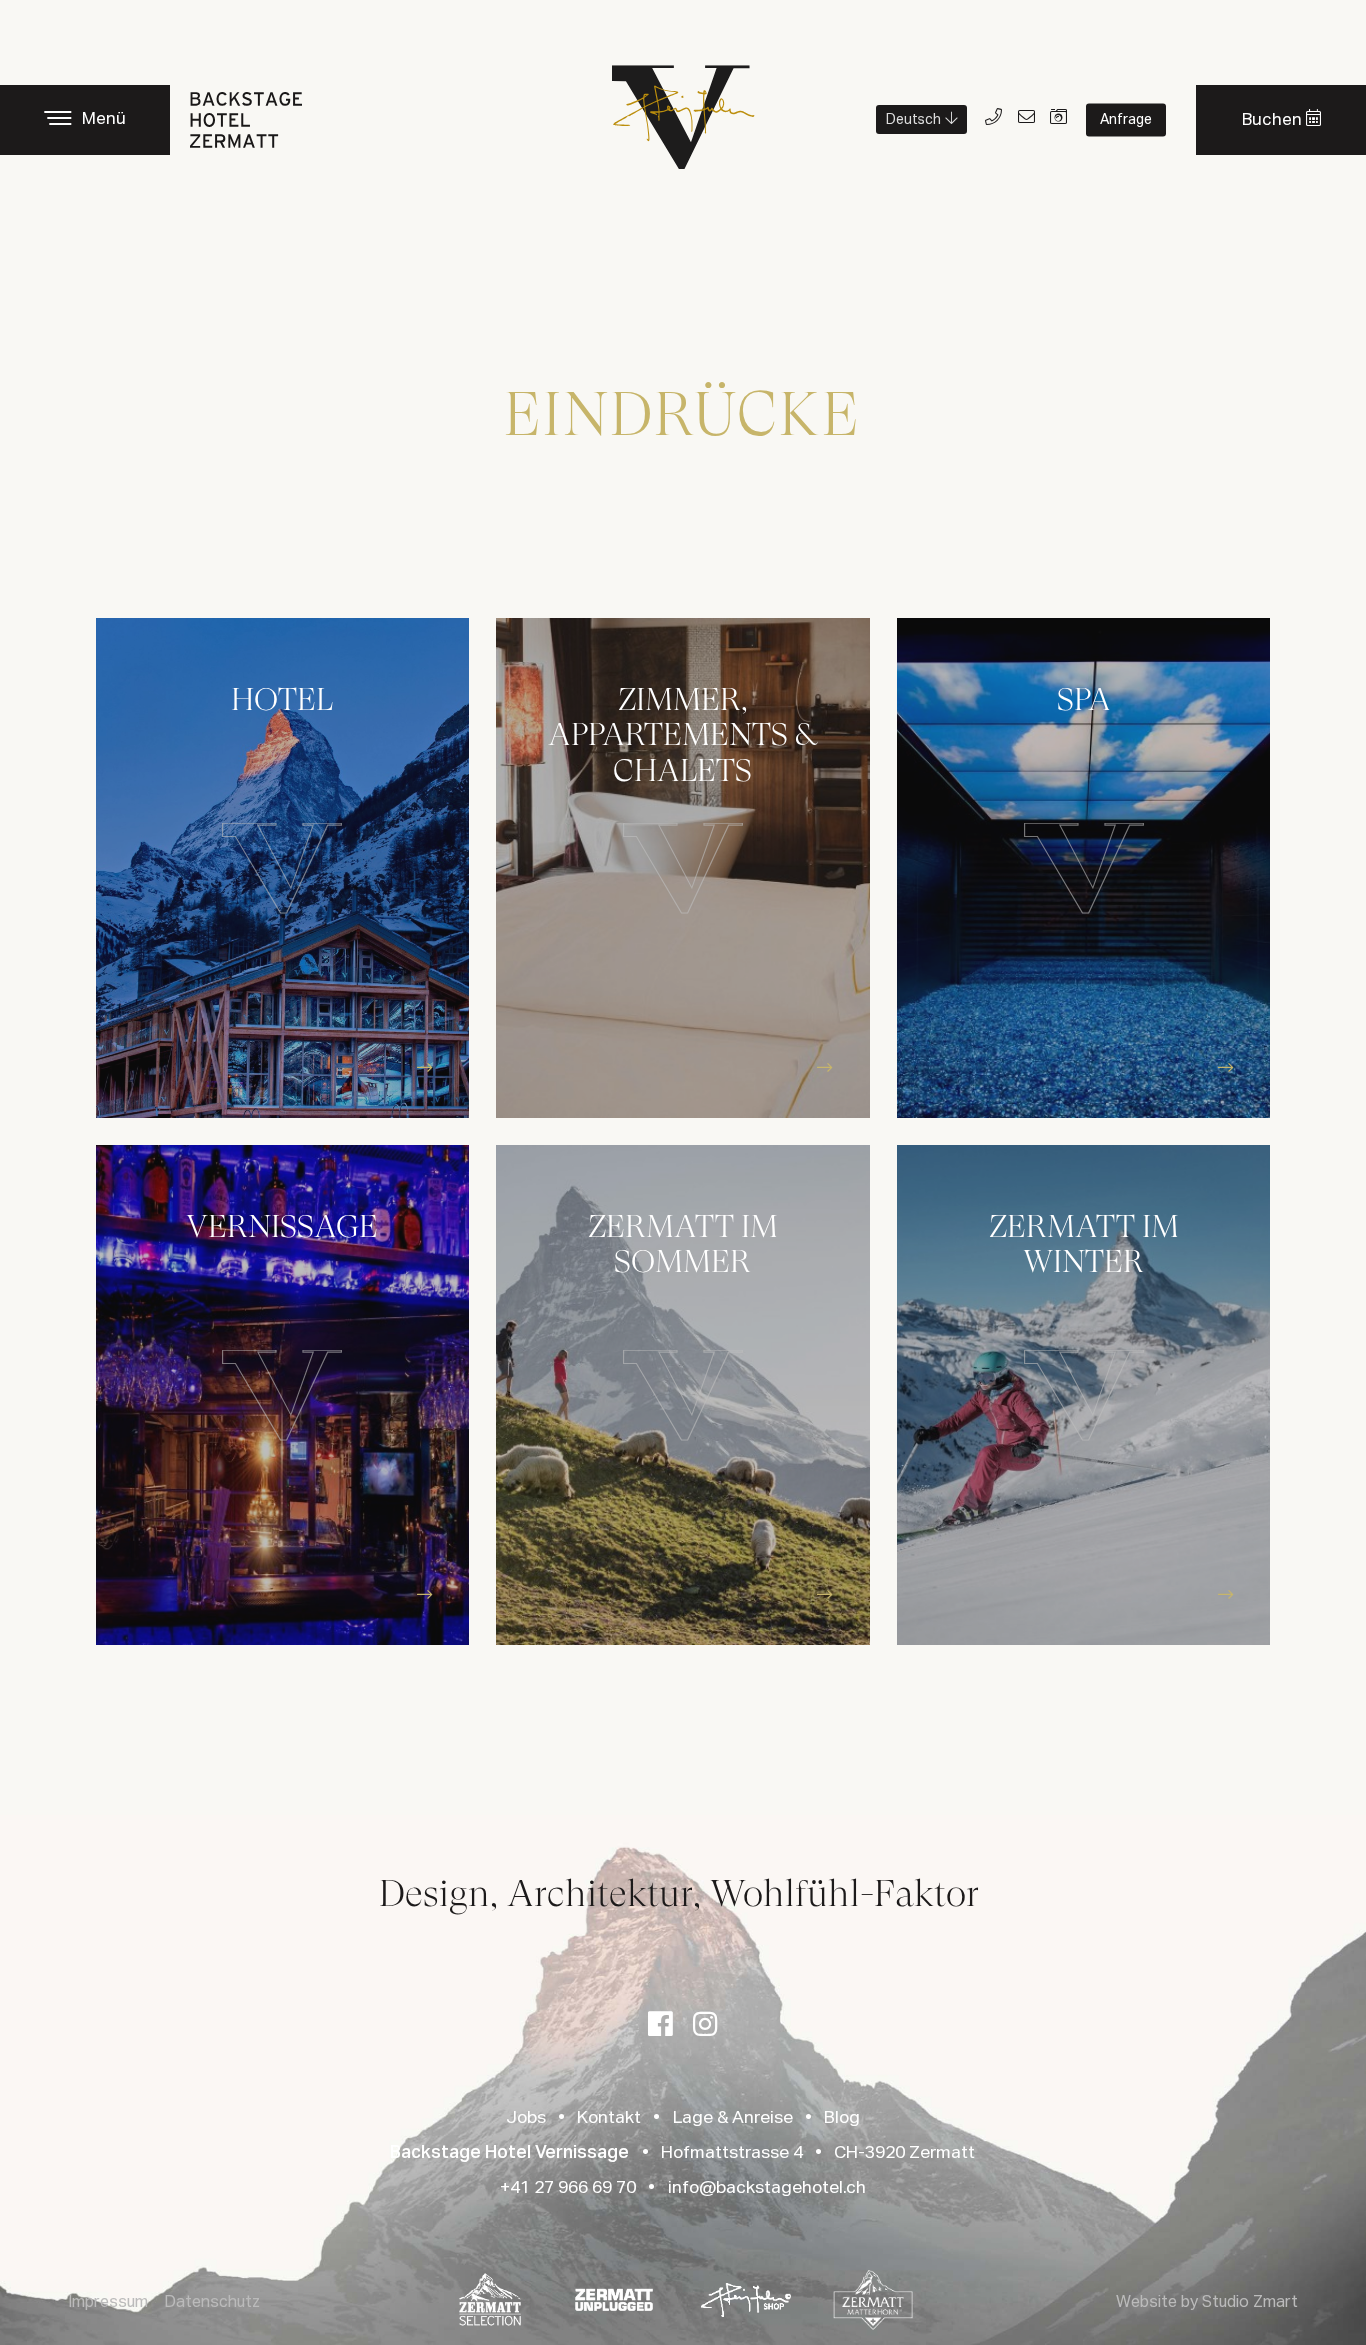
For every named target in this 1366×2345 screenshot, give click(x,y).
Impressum (108, 2303)
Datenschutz (212, 2303)
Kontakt (609, 2118)
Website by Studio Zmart (1207, 2303)
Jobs (526, 2118)
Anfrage (1126, 120)
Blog (842, 2118)
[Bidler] (1059, 118)
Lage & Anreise (733, 2118)
